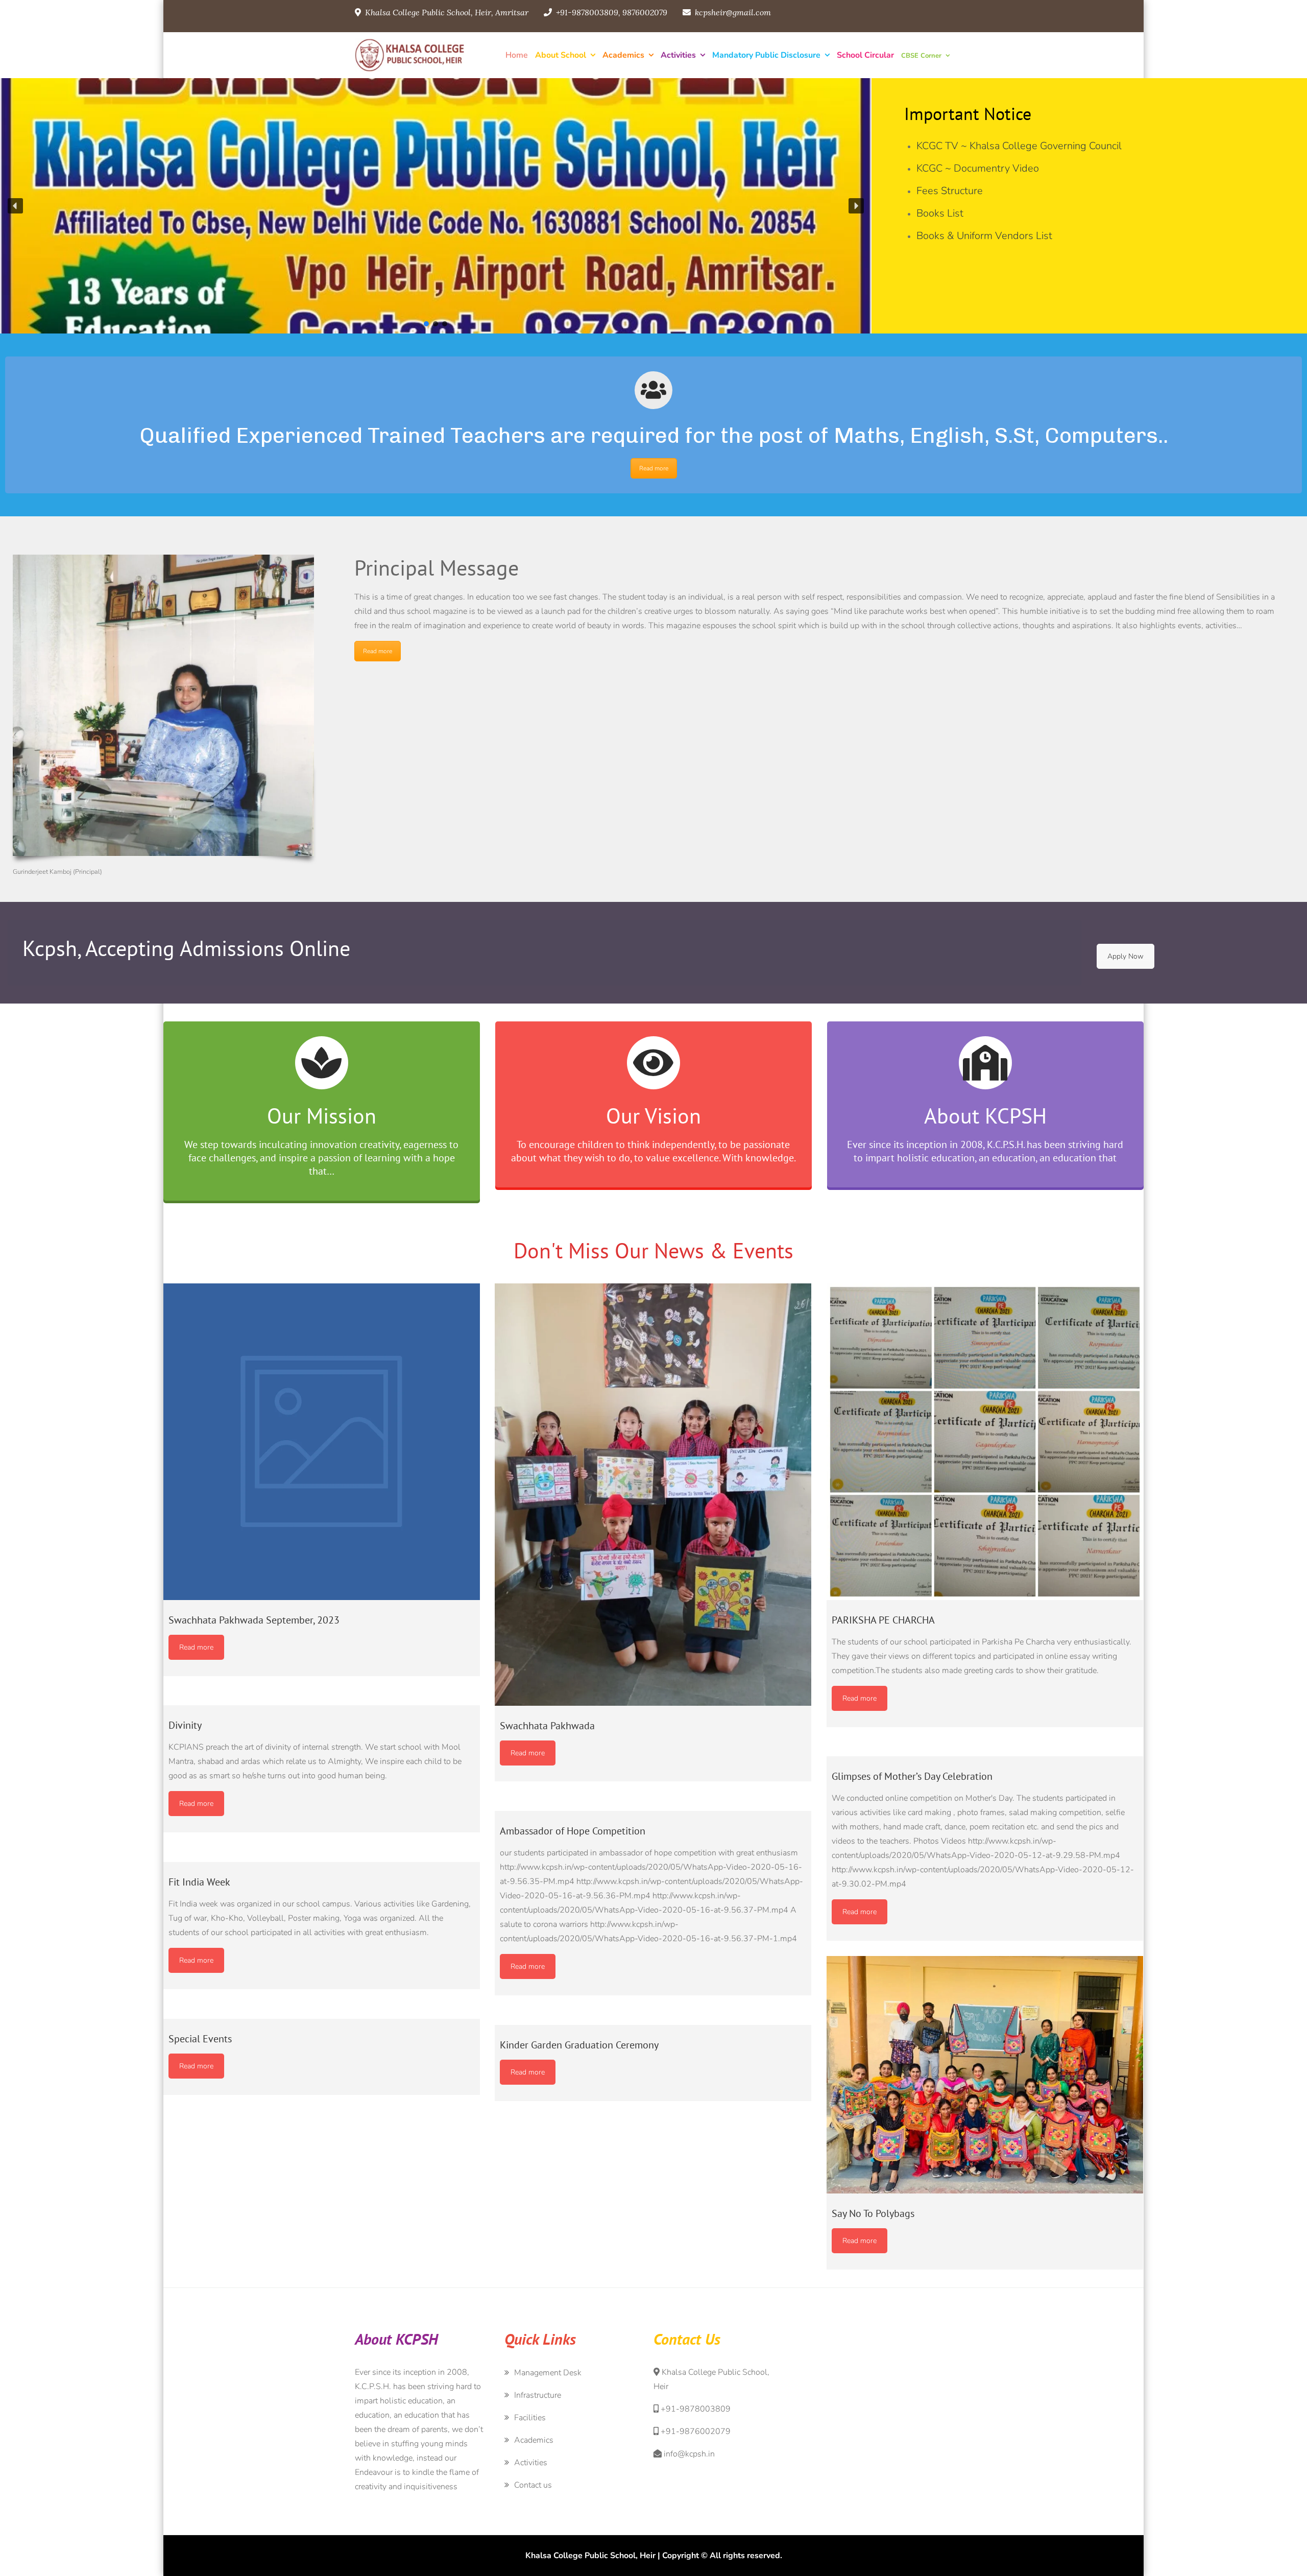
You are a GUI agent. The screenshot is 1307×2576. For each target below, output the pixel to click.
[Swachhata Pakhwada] (653, 1495)
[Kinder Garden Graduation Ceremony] (653, 2018)
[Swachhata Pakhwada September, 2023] (322, 1442)
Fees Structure (950, 191)
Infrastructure (538, 2395)
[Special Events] (322, 2012)
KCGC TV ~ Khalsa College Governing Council (1019, 146)
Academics (623, 55)
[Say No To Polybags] (985, 2075)
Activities (678, 55)
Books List (940, 213)
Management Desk (548, 2373)
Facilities (530, 2418)
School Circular (865, 55)
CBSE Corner (921, 56)
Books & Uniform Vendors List (984, 236)
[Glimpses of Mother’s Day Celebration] (985, 1749)
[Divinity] (322, 1698)
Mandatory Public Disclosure (766, 55)
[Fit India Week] (322, 1855)
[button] (15, 206)
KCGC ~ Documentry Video (978, 168)
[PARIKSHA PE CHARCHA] (985, 1442)
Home (517, 55)
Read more (654, 468)
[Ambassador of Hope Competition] (653, 1804)
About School (561, 55)
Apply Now (1126, 956)
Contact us (533, 2485)
